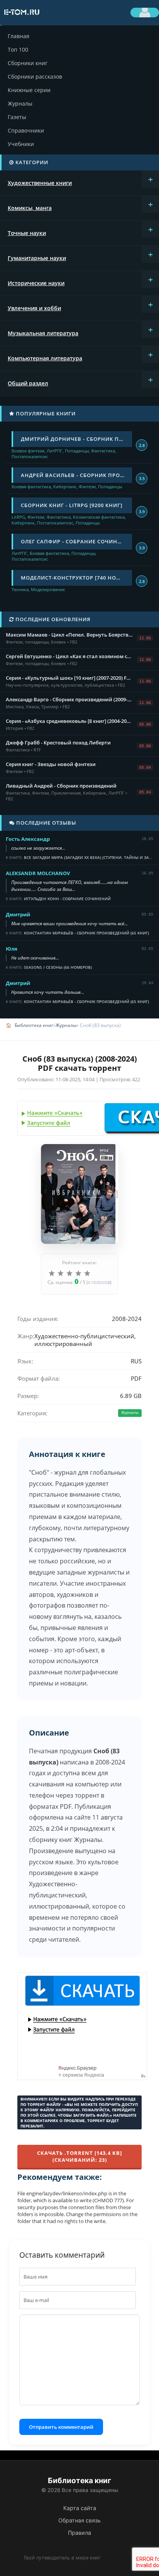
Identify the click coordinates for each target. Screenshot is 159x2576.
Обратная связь (79, 2520)
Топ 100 (18, 50)
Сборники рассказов (35, 76)
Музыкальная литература (43, 333)
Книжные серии (29, 90)
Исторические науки (36, 283)
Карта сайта (80, 2508)
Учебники (21, 144)
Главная (19, 36)
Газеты (17, 117)
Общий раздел (28, 383)
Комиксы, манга (30, 208)
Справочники (26, 130)
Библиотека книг (34, 1025)
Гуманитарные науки (37, 258)
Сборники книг (28, 63)
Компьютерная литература (45, 358)
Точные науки (27, 233)
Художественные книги (40, 183)
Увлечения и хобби (34, 308)
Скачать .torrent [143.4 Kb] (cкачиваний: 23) (79, 2156)
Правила (79, 2533)
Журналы (20, 103)
